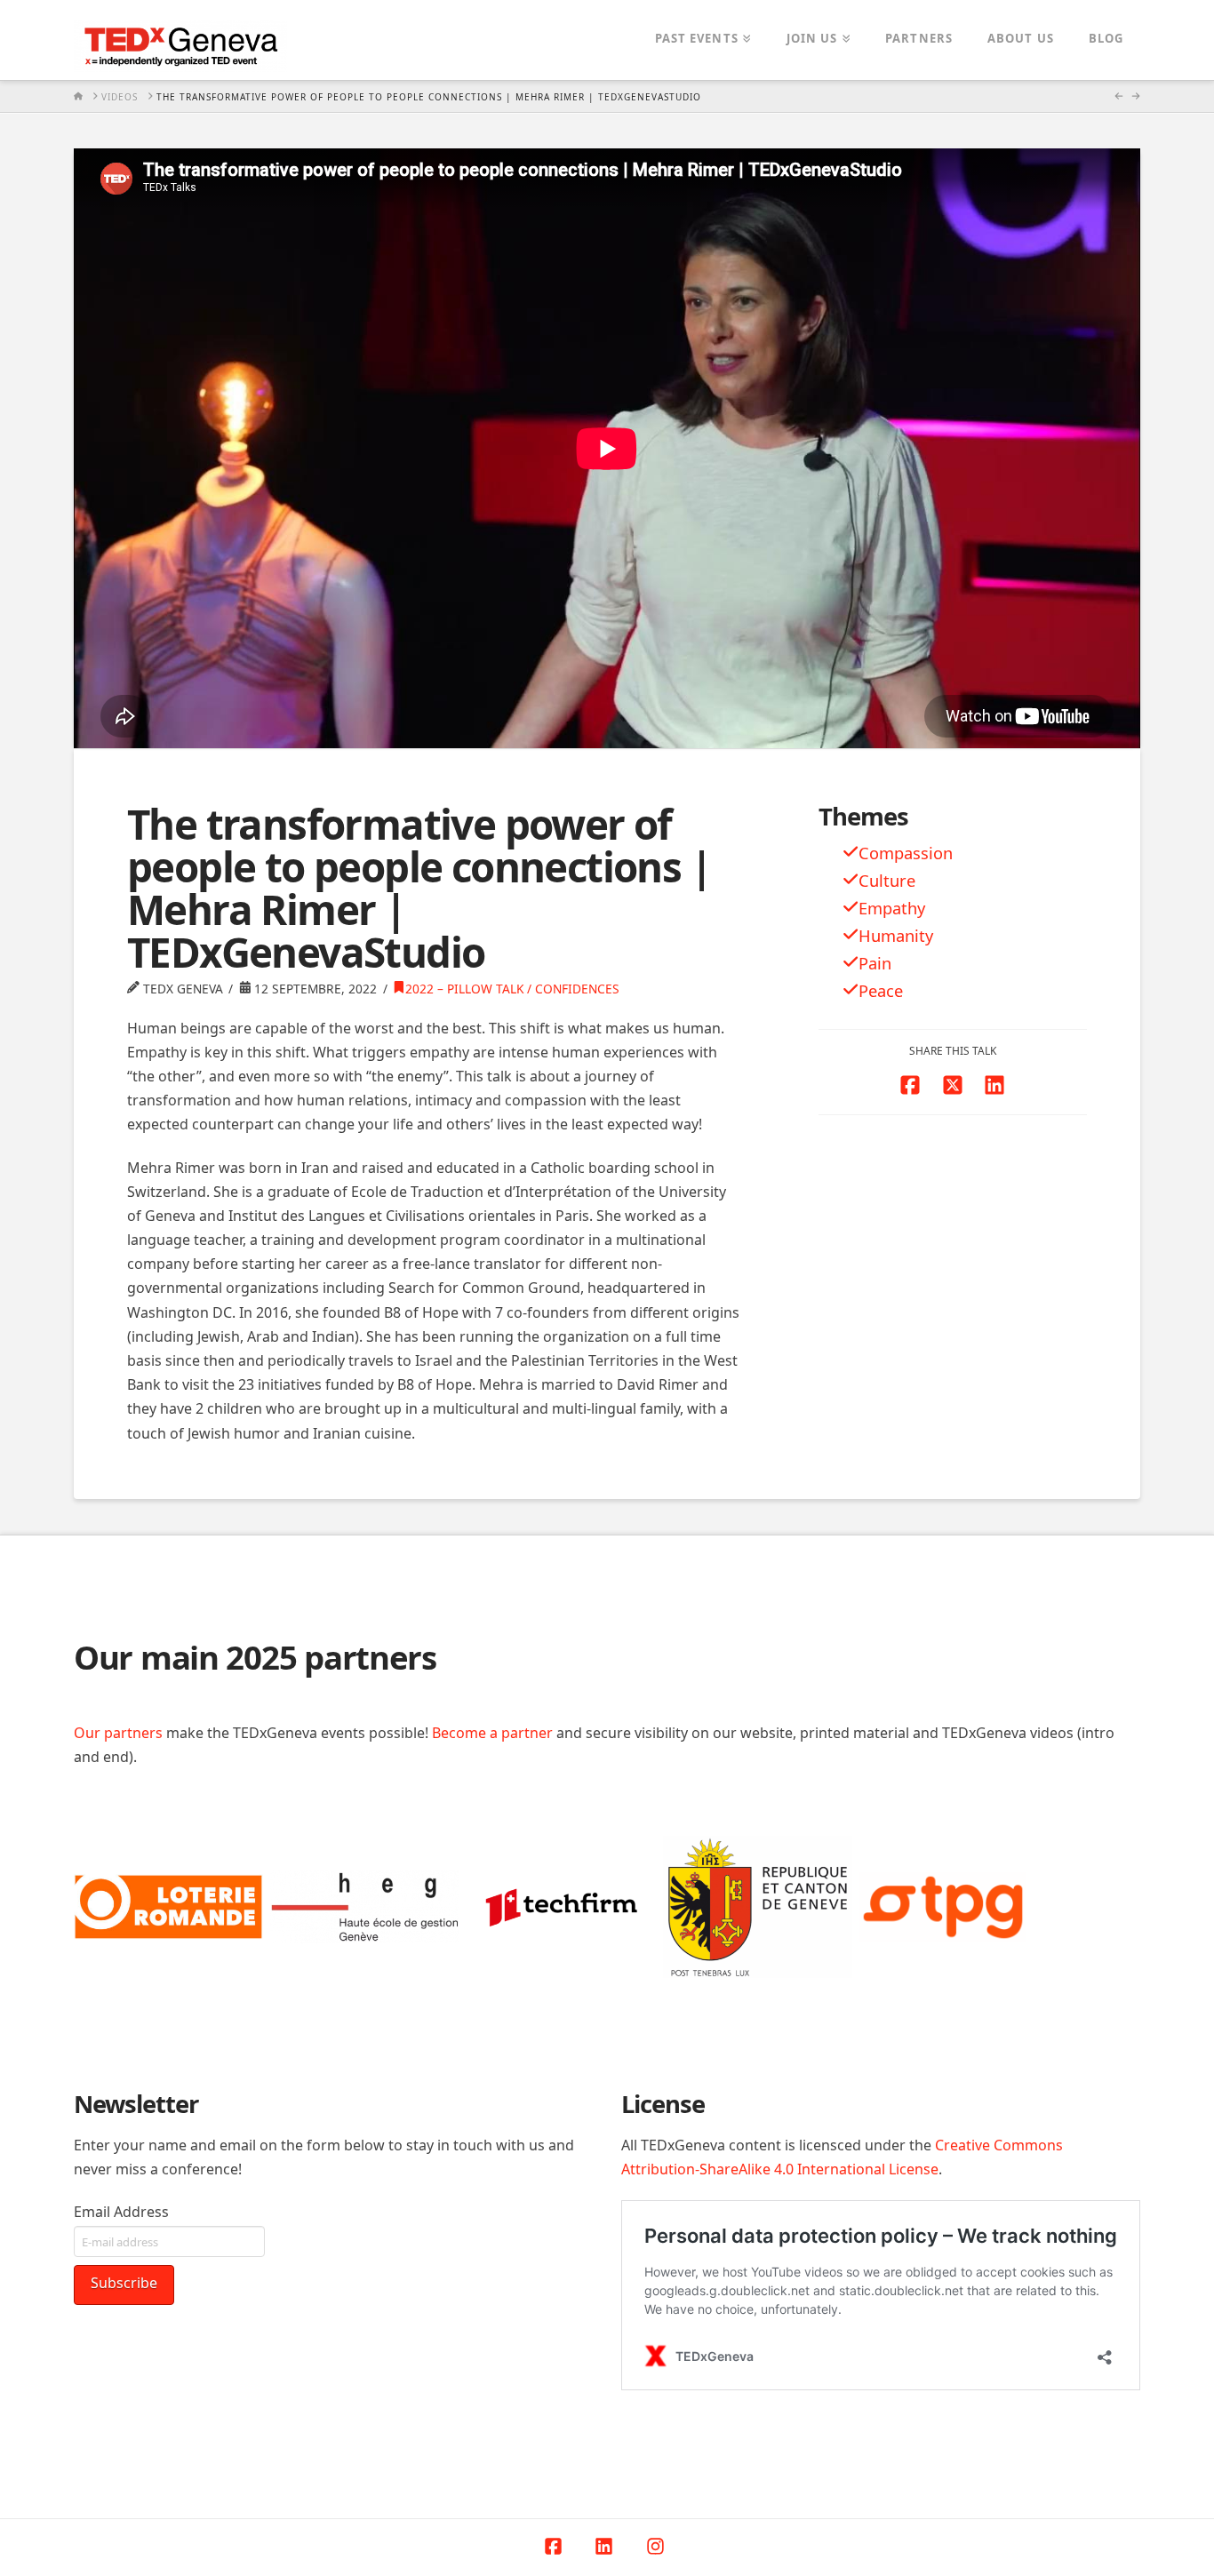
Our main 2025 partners (255, 1657)
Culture (887, 880)
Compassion (906, 853)
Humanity (896, 935)
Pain (875, 963)
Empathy (892, 908)
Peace (881, 990)
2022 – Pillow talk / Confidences (512, 989)
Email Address (121, 2212)
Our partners (118, 1733)
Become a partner (492, 1733)
